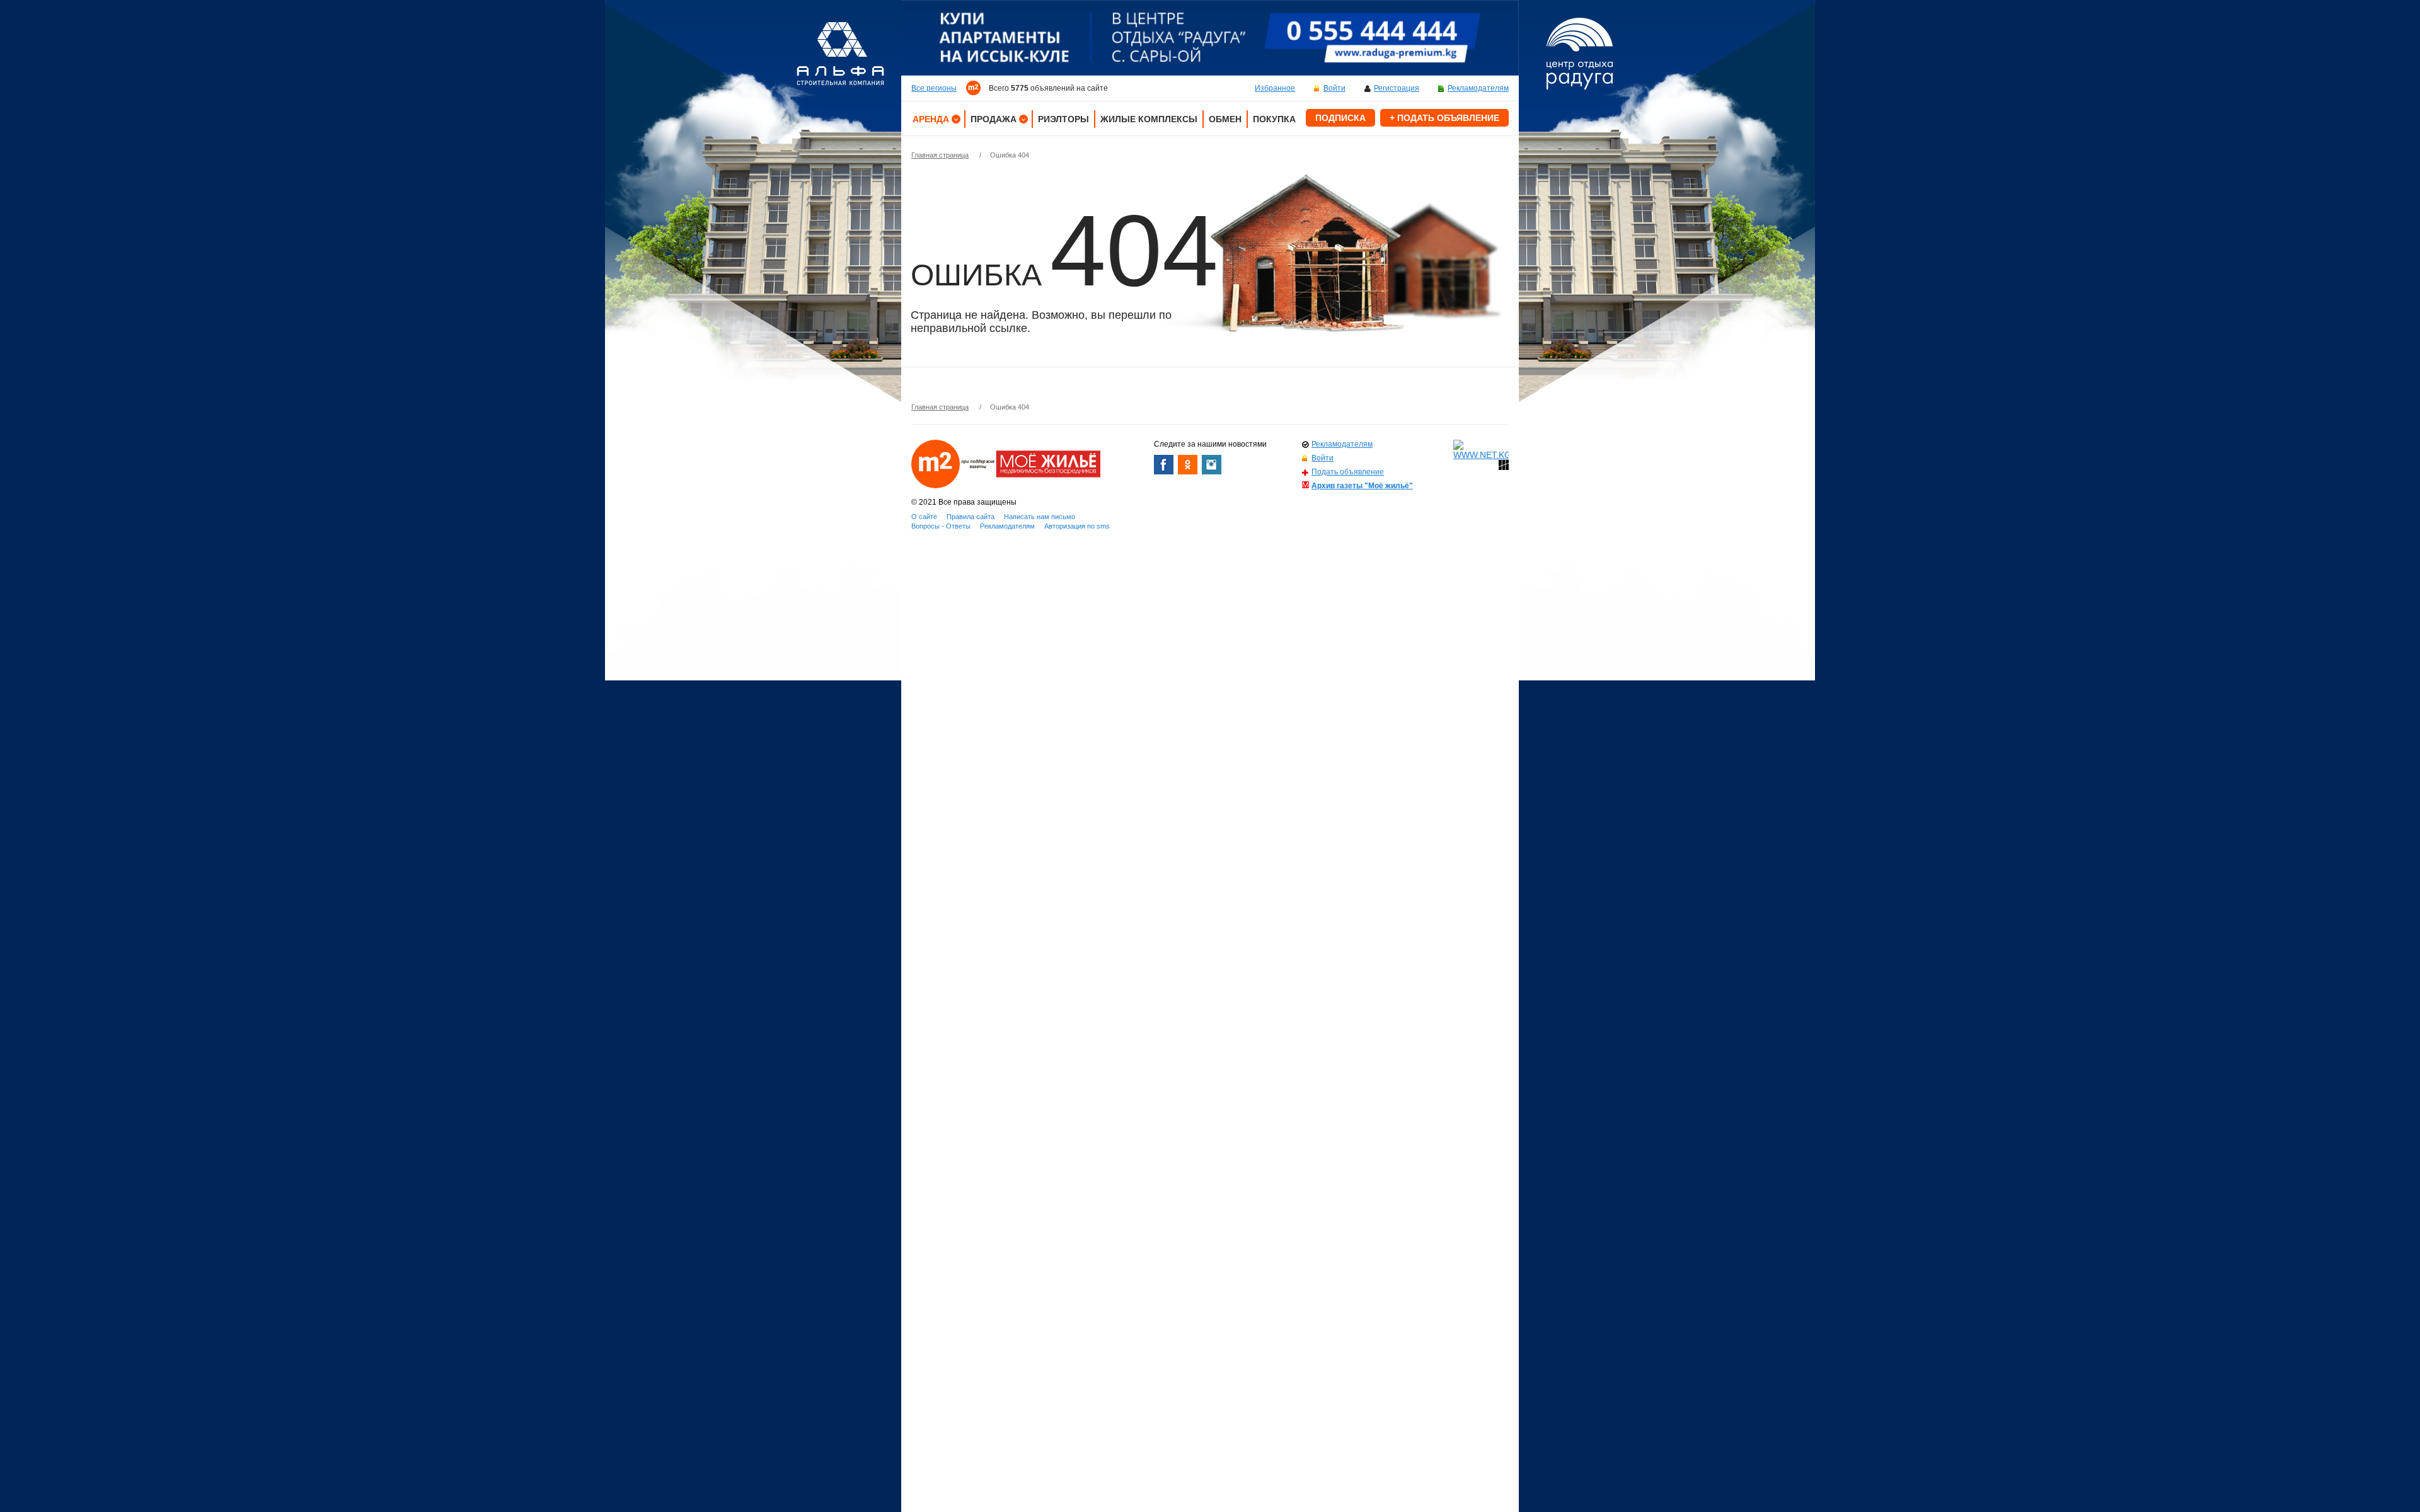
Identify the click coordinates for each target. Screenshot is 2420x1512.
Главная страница (940, 155)
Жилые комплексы (1149, 119)
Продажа (994, 119)
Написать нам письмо (1040, 517)
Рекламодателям (1478, 88)
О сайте (924, 517)
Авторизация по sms (1077, 526)
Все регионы (934, 88)
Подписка (1340, 118)
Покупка (1274, 119)
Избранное (1275, 88)
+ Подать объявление (1444, 118)
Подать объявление (1348, 472)
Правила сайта (971, 517)
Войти (1334, 88)
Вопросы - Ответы (941, 526)
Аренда (931, 119)
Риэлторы (1063, 119)
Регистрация (1397, 88)
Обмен (1225, 119)
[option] (1210, 38)
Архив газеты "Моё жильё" (1362, 486)
